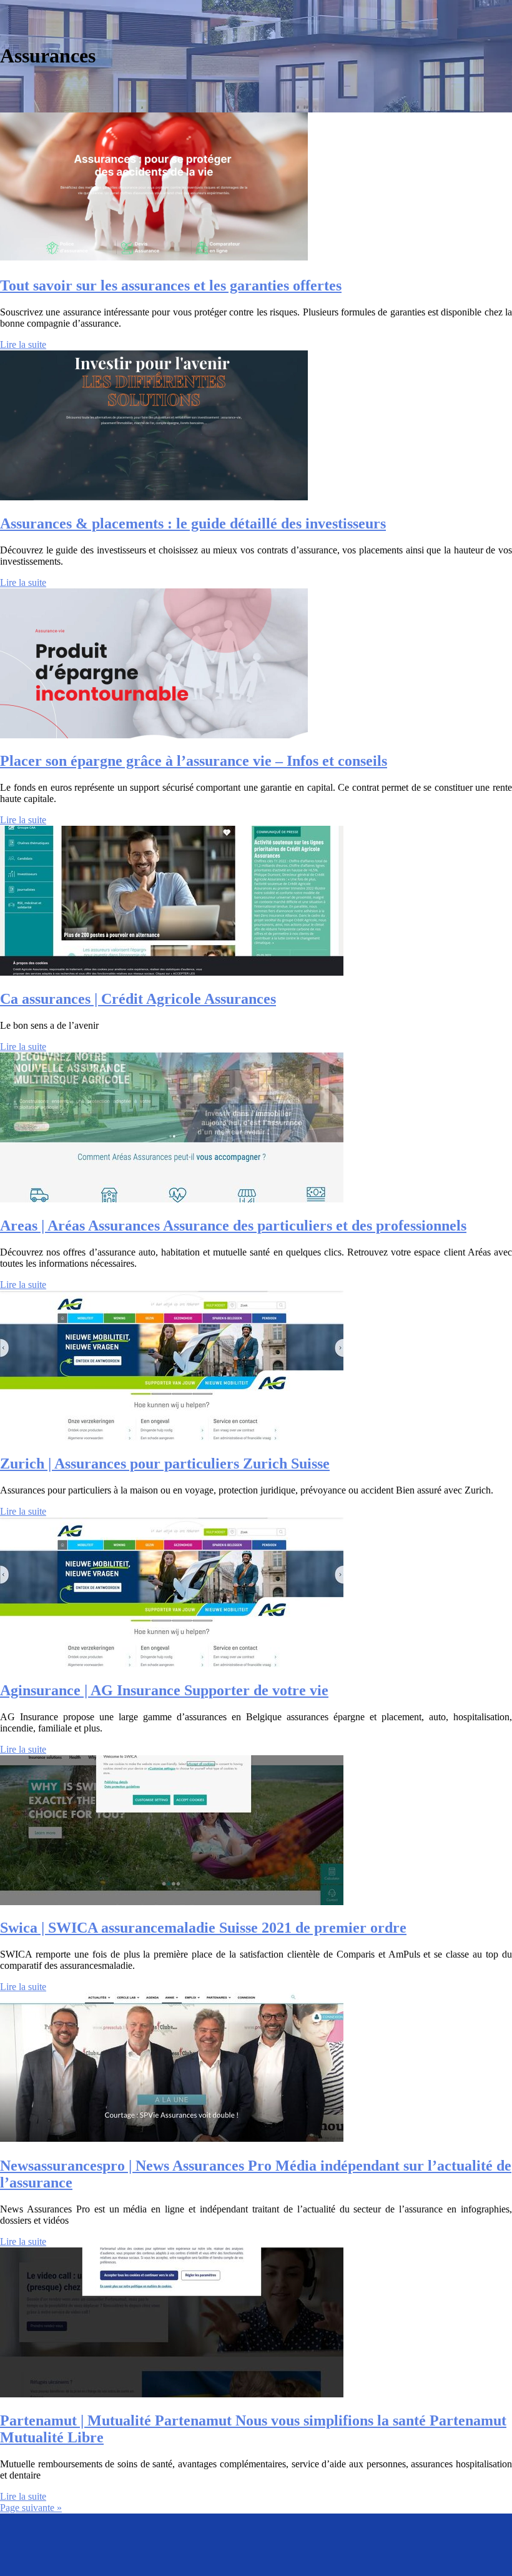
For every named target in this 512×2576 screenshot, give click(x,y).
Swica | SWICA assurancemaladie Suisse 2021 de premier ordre (203, 1928)
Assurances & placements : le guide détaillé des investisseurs (193, 523)
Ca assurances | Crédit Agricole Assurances (138, 999)
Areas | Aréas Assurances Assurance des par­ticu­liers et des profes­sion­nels (233, 1226)
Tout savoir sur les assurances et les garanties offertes (171, 285)
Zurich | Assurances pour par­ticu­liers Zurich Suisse (165, 1464)
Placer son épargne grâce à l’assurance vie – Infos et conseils (194, 761)
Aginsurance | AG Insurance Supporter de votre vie (164, 1690)
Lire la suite (23, 344)
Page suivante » (31, 2508)
